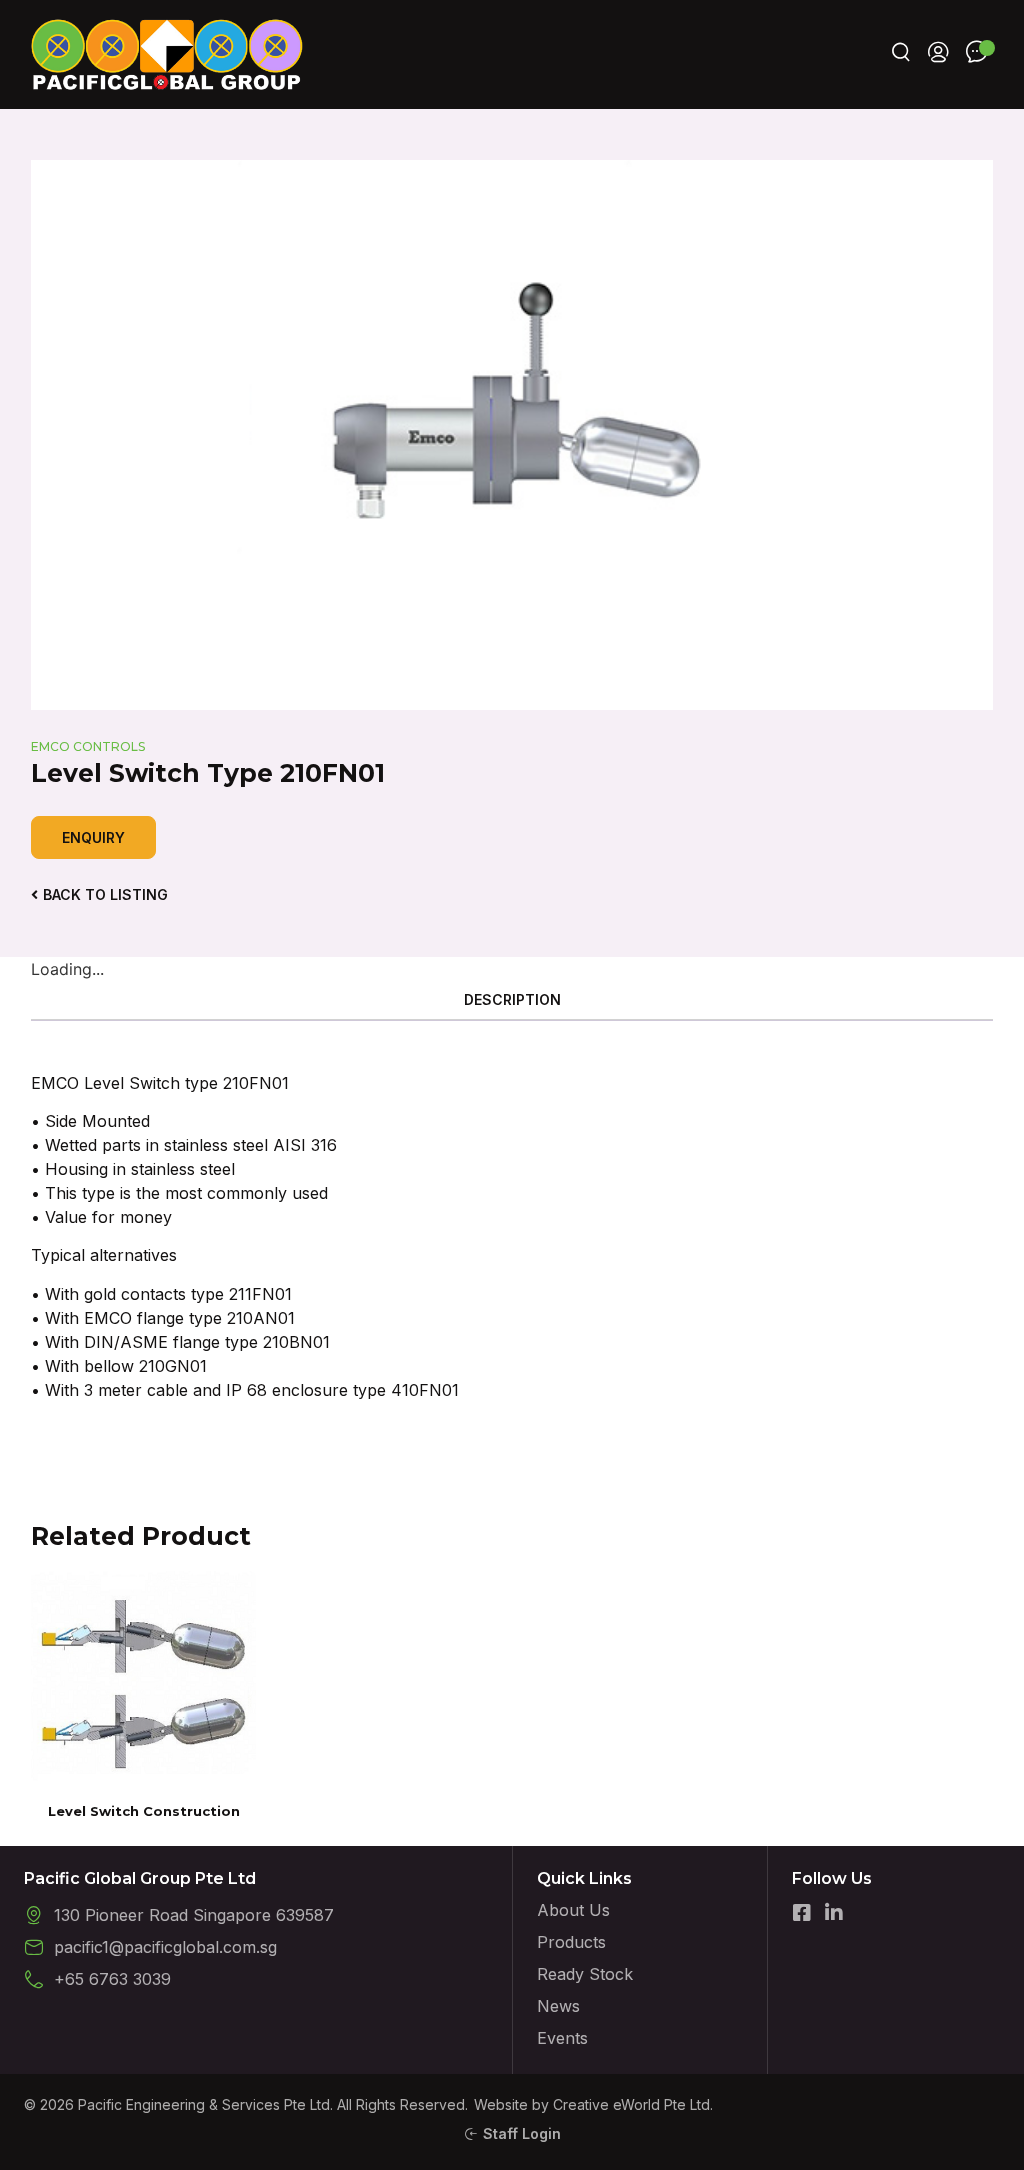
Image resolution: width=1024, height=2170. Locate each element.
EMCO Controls (88, 746)
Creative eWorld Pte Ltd (631, 2104)
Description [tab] (512, 999)
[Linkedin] (834, 1913)
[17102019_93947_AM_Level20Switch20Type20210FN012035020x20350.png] (512, 435)
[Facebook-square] (802, 1913)
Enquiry (93, 837)
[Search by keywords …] (901, 55)
